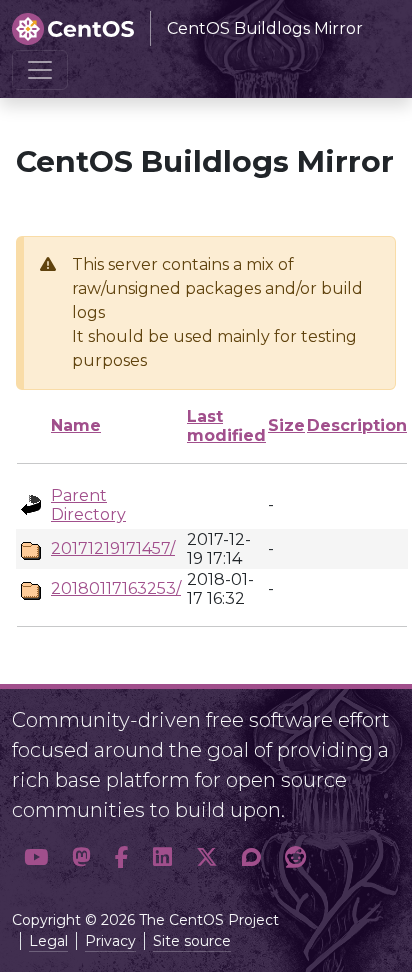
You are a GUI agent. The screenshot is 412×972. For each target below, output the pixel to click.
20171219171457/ (113, 548)
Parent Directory (88, 505)
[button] (36, 858)
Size (286, 425)
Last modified (226, 426)
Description (357, 425)
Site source (192, 941)
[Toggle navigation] (40, 70)
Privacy (110, 941)
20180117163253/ (116, 588)
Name (76, 425)
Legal (48, 941)
